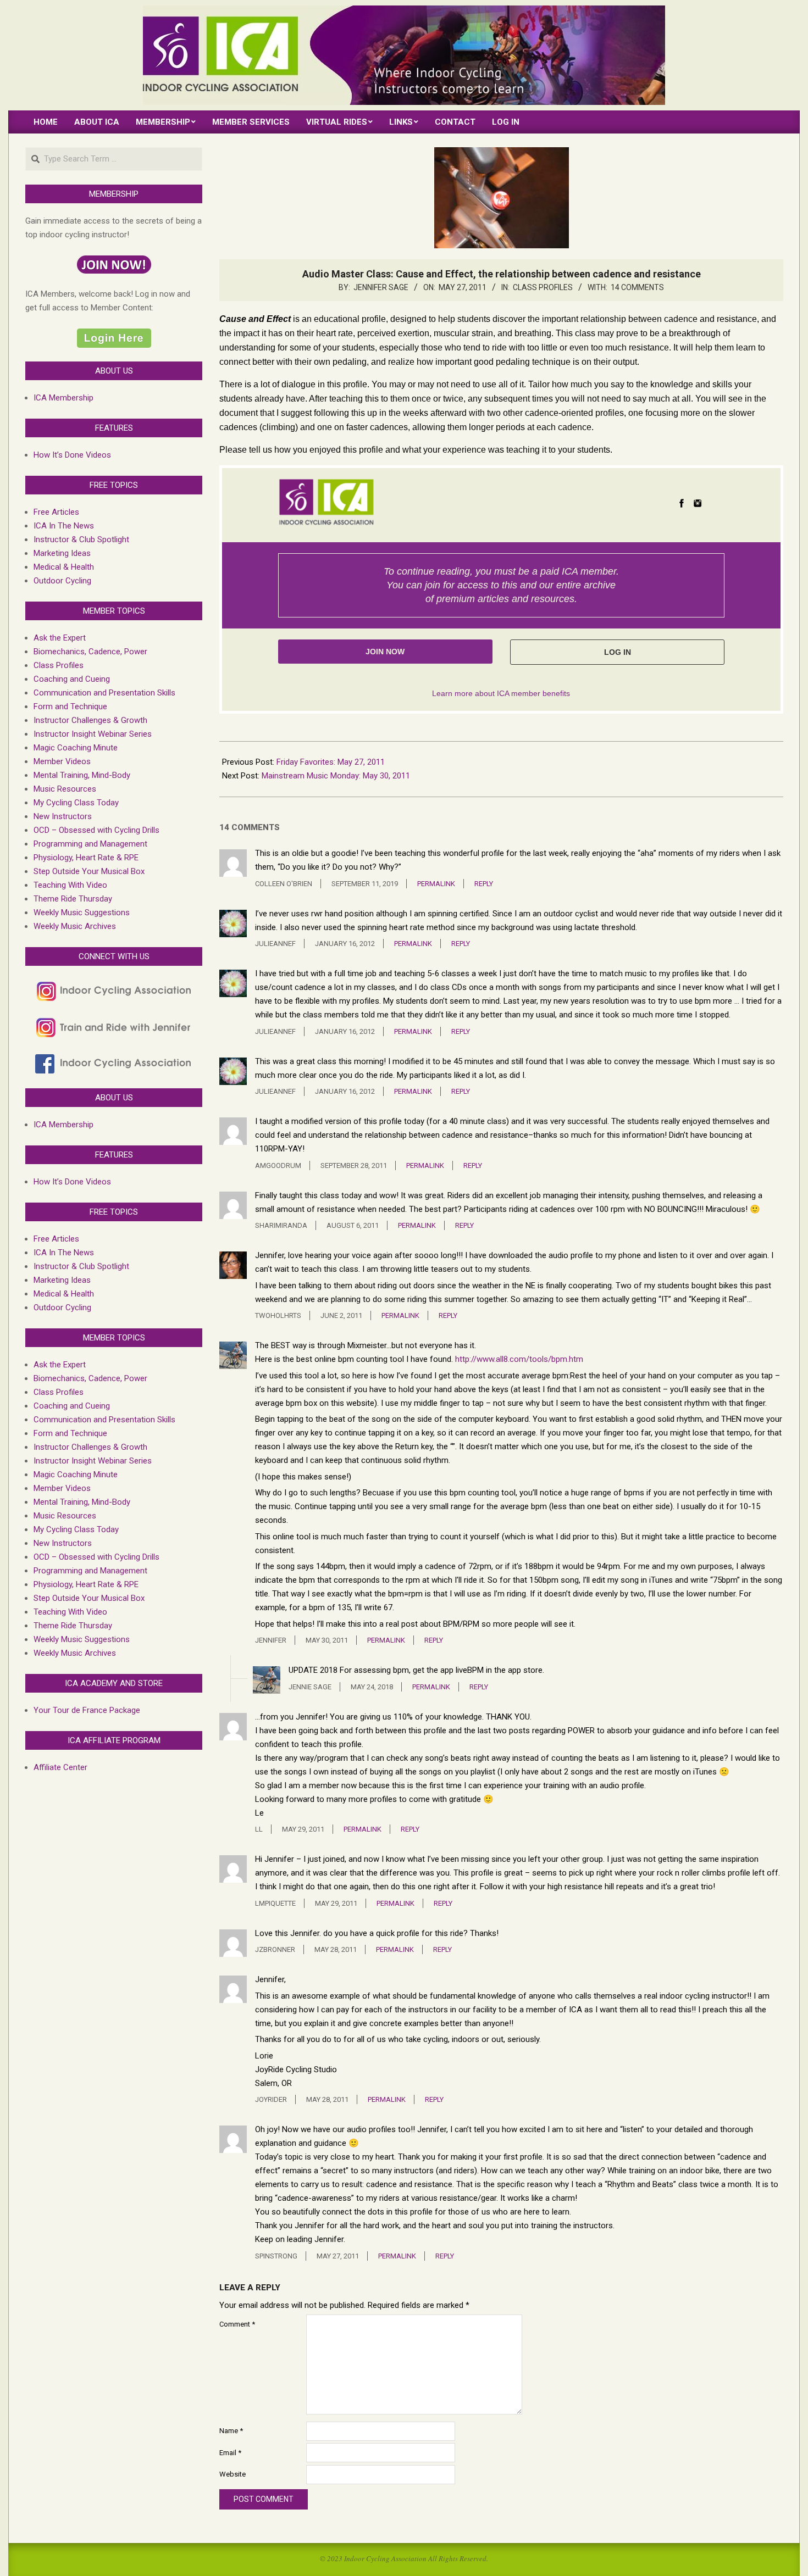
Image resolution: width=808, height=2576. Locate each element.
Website (233, 2474)
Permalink (436, 884)
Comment (237, 2324)
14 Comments (637, 287)
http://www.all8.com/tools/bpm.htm (519, 1359)
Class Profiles (543, 287)
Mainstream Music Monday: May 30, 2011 (336, 776)
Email (230, 2453)
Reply (484, 884)
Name (231, 2431)
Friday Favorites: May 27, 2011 (331, 762)
